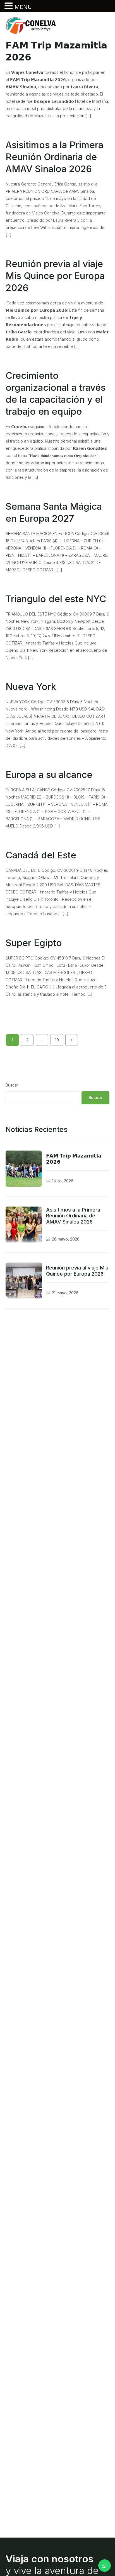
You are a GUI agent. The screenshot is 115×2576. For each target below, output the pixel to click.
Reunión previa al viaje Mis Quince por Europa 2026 (77, 1271)
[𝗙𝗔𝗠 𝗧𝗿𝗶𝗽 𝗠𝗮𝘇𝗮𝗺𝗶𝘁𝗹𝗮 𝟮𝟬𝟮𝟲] (24, 1169)
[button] (9, 6)
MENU (23, 7)
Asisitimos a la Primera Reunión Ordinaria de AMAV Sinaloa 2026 (73, 1216)
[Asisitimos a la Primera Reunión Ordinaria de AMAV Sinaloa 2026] (24, 1225)
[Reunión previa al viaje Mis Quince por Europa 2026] (24, 1281)
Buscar (12, 1085)
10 (57, 1040)
